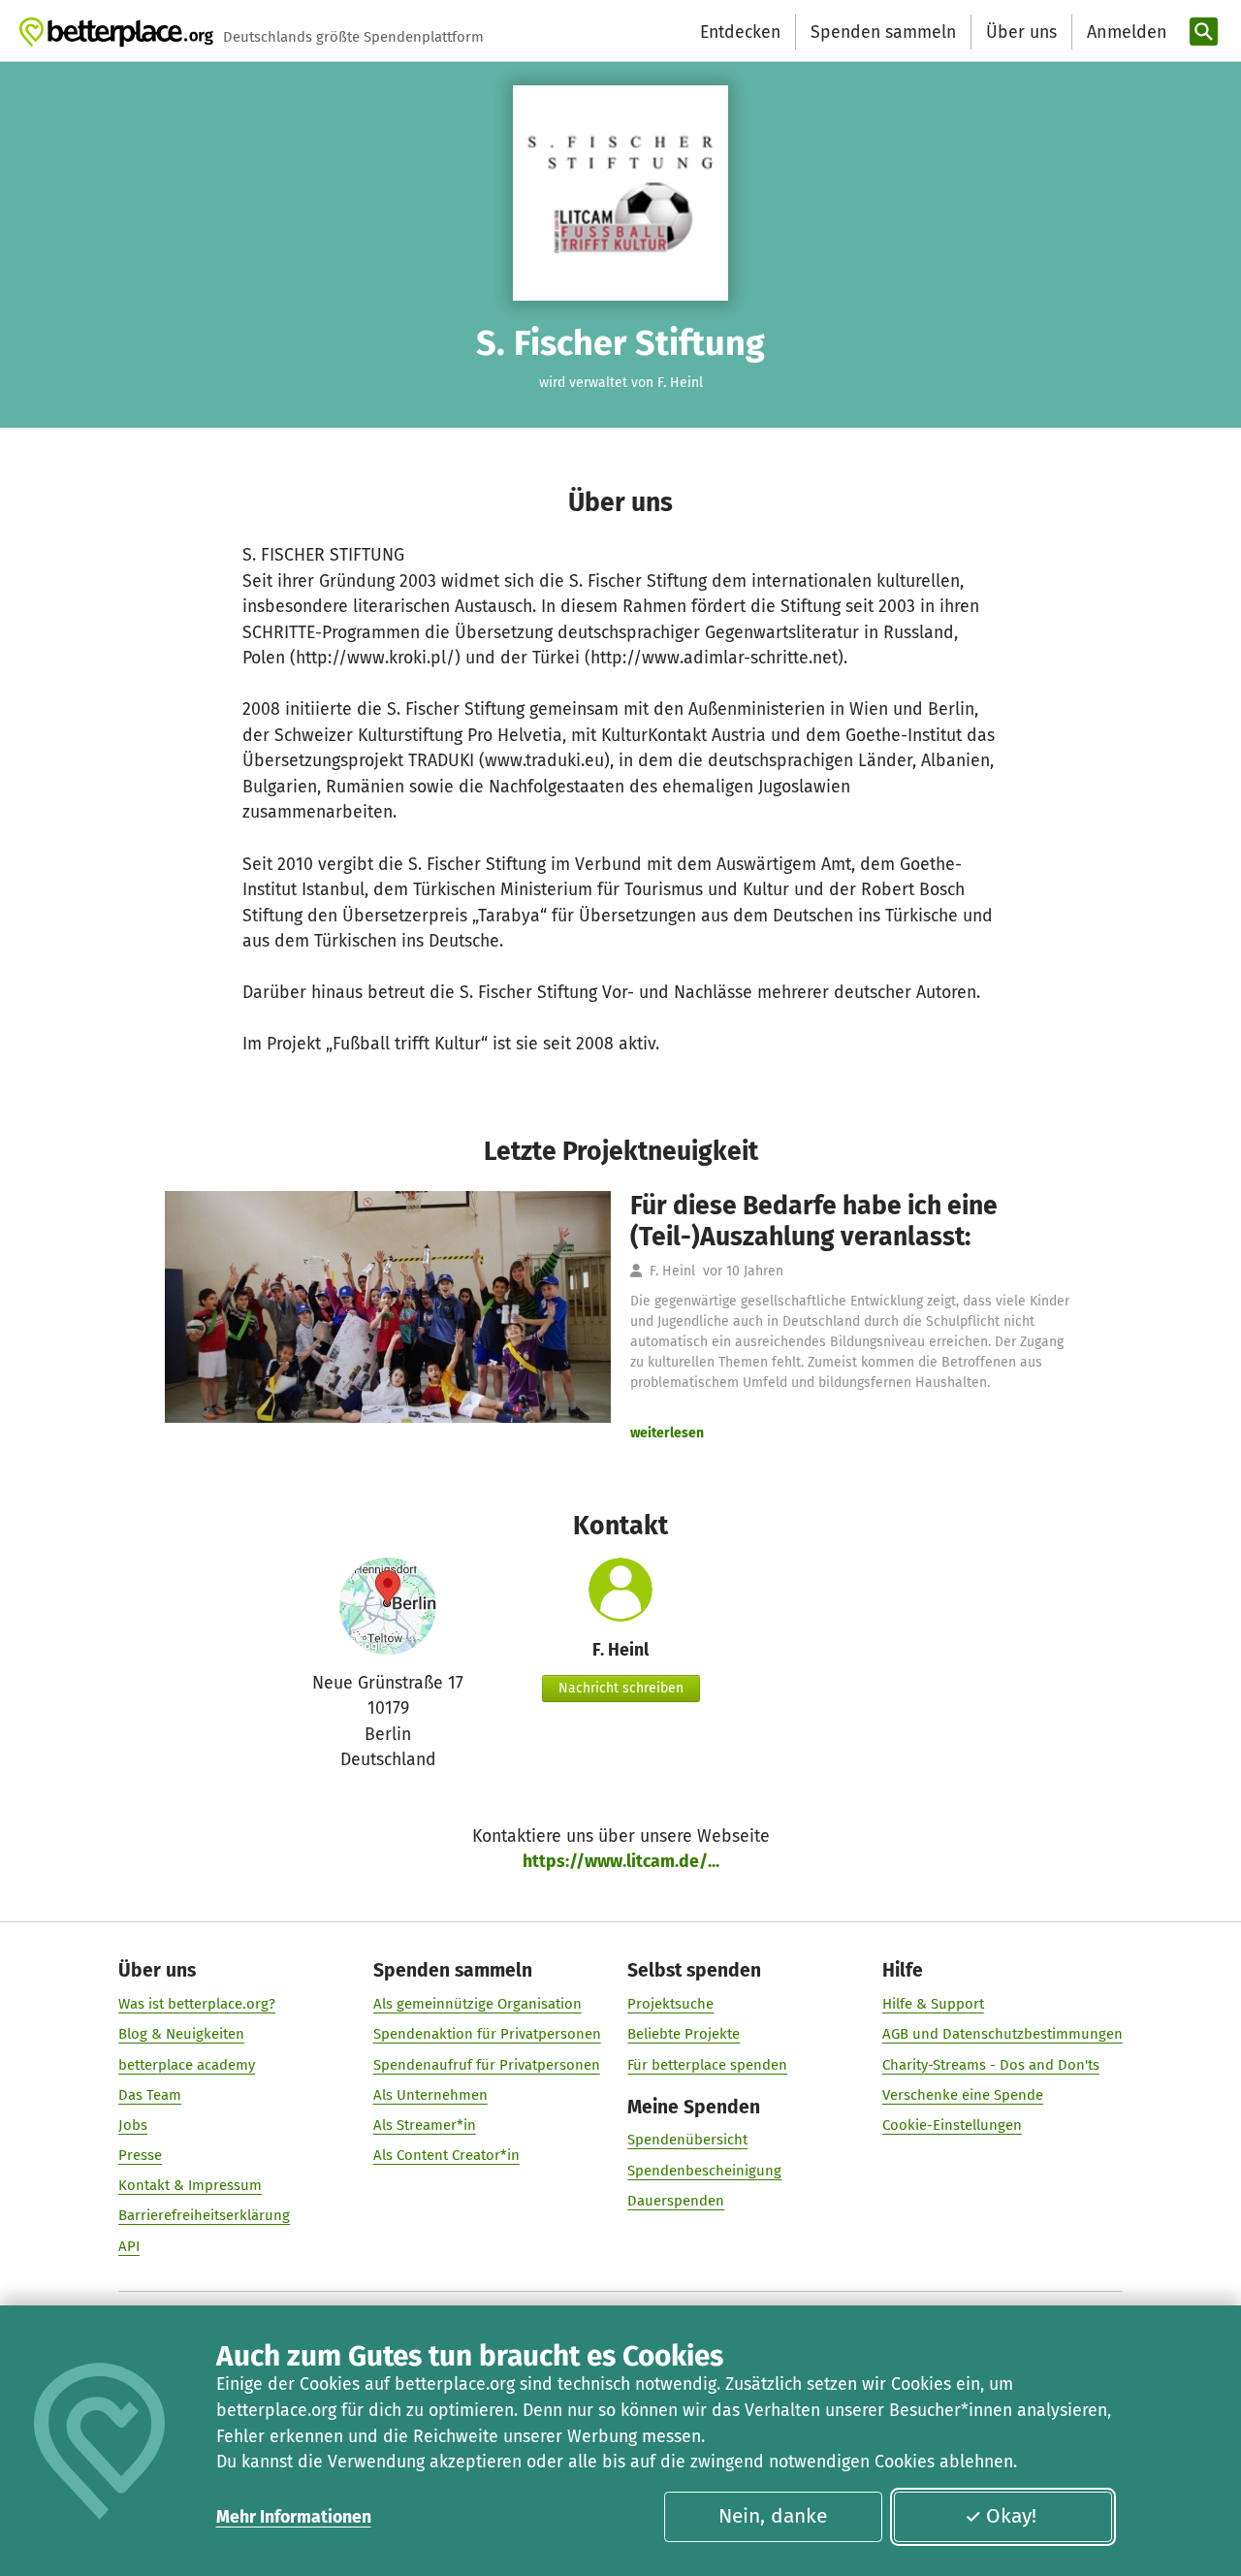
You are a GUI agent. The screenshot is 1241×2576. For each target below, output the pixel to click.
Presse (140, 2155)
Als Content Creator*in (446, 2155)
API (129, 2246)
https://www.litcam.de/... (621, 1861)
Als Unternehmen (430, 2095)
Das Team (150, 2095)
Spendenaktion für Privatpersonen (487, 2034)
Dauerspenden (676, 2201)
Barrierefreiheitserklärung (204, 2215)
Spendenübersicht (687, 2140)
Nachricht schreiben (621, 1688)
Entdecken (740, 32)
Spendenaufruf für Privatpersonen (487, 2065)
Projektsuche (670, 2004)
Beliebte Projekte (684, 2034)
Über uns (1021, 32)
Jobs (133, 2125)
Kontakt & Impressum (190, 2185)
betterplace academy (187, 2065)
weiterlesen (667, 1433)
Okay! (1011, 2516)
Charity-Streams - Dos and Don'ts (991, 2065)
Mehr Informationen (294, 2517)
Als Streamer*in (425, 2125)
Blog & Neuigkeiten (181, 2034)
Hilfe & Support (933, 2004)
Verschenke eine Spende (963, 2095)
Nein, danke (773, 2516)
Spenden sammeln (883, 32)
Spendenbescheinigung (704, 2171)
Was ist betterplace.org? (197, 2004)
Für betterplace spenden (707, 2065)
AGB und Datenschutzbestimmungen (1002, 2034)
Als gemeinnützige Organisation (477, 2004)
